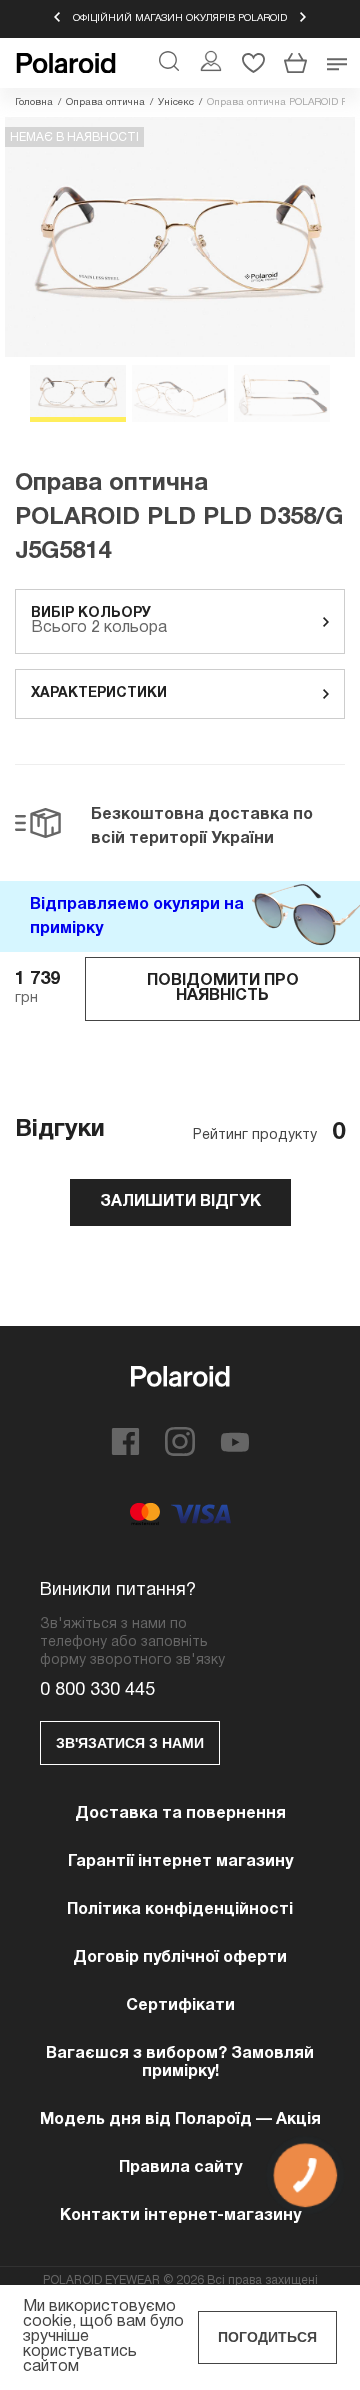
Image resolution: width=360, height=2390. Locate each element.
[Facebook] (125, 1452)
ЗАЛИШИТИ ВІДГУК (180, 1202)
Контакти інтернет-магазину (180, 2216)
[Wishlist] (253, 63)
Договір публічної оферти (180, 1958)
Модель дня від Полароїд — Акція (180, 2120)
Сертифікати (180, 2006)
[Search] (169, 63)
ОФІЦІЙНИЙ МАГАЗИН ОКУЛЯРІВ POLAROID (180, 18)
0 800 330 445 (97, 1690)
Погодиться (267, 2337)
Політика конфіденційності (180, 1910)
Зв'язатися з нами (130, 1743)
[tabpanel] (180, 237)
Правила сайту (180, 2168)
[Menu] (337, 63)
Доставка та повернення (180, 1814)
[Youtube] (235, 1448)
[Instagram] (180, 1452)
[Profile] (211, 63)
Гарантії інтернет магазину (180, 1862)
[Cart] (295, 63)
